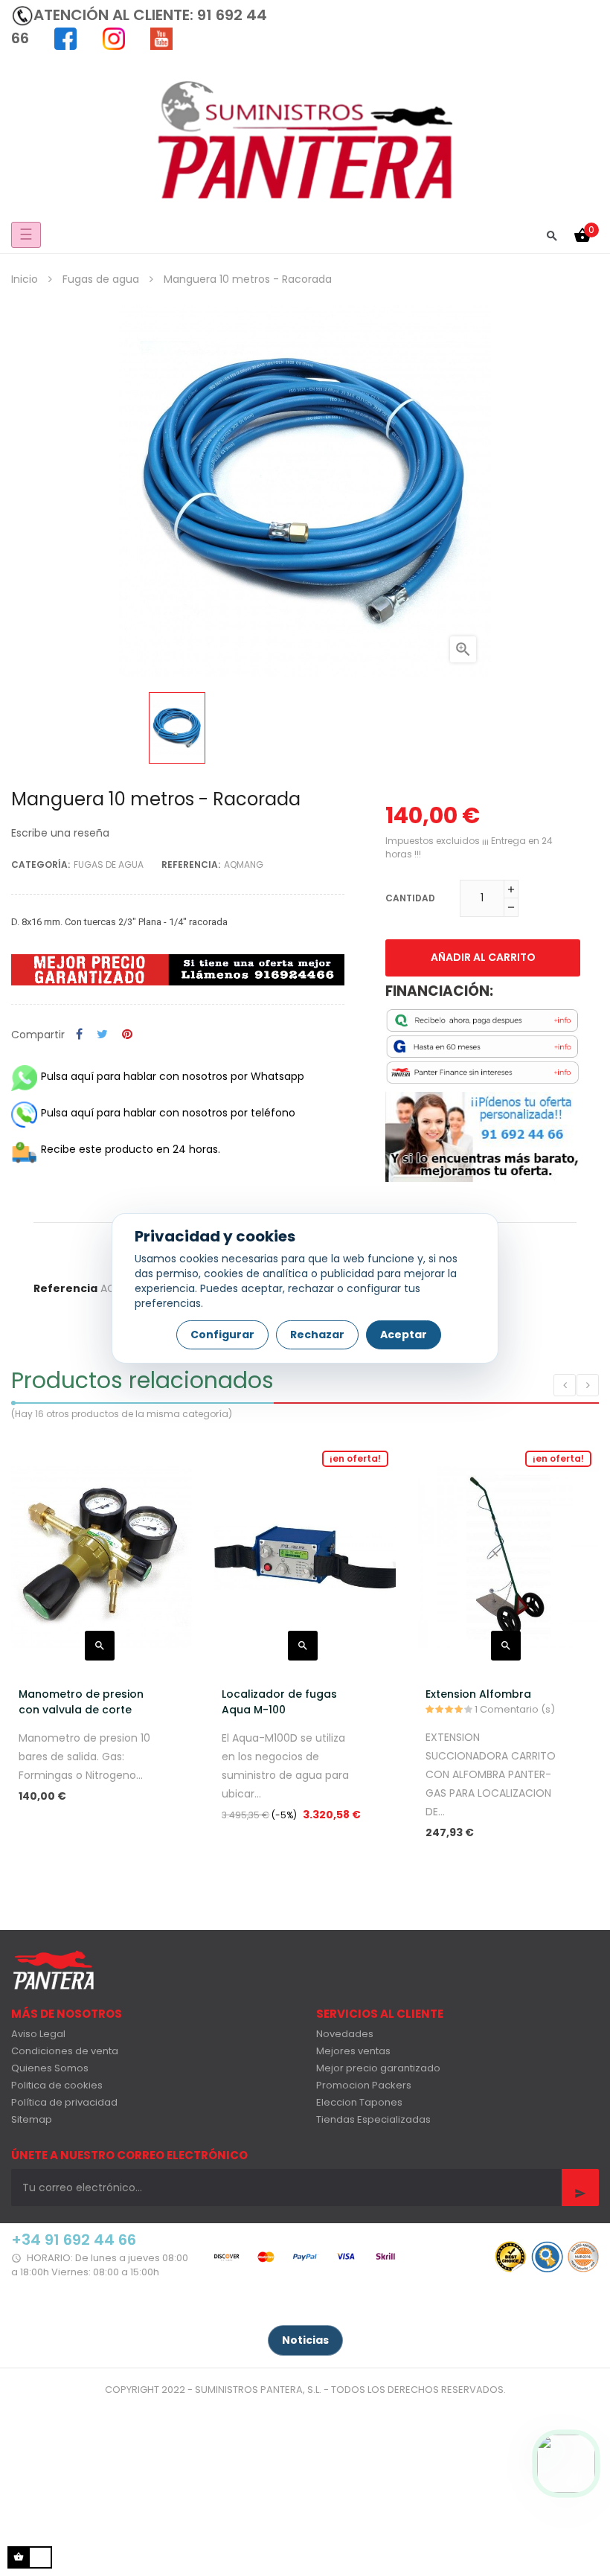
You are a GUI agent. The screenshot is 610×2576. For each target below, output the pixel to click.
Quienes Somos (50, 2068)
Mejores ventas (353, 2051)
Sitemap (32, 2119)
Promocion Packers (364, 2085)
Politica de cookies (57, 2085)
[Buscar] (552, 235)
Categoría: (41, 864)
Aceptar (404, 1335)
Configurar (222, 1335)
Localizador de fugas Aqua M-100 (279, 1702)
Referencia (65, 1288)
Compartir (79, 1035)
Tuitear (102, 1035)
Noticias (305, 2340)
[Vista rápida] (100, 1646)
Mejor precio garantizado (378, 2068)
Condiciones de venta (65, 2051)
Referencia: (191, 864)
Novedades (345, 2034)
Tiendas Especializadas (373, 2119)
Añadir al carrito (483, 957)
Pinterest (127, 1035)
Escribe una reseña (60, 833)
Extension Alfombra (478, 1694)
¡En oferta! (355, 1458)
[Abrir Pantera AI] (566, 2464)
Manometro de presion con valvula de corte (81, 1702)
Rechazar (317, 1335)
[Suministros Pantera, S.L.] (305, 138)
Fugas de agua (109, 864)
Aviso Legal (38, 2034)
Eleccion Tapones (359, 2102)
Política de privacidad (64, 2102)
